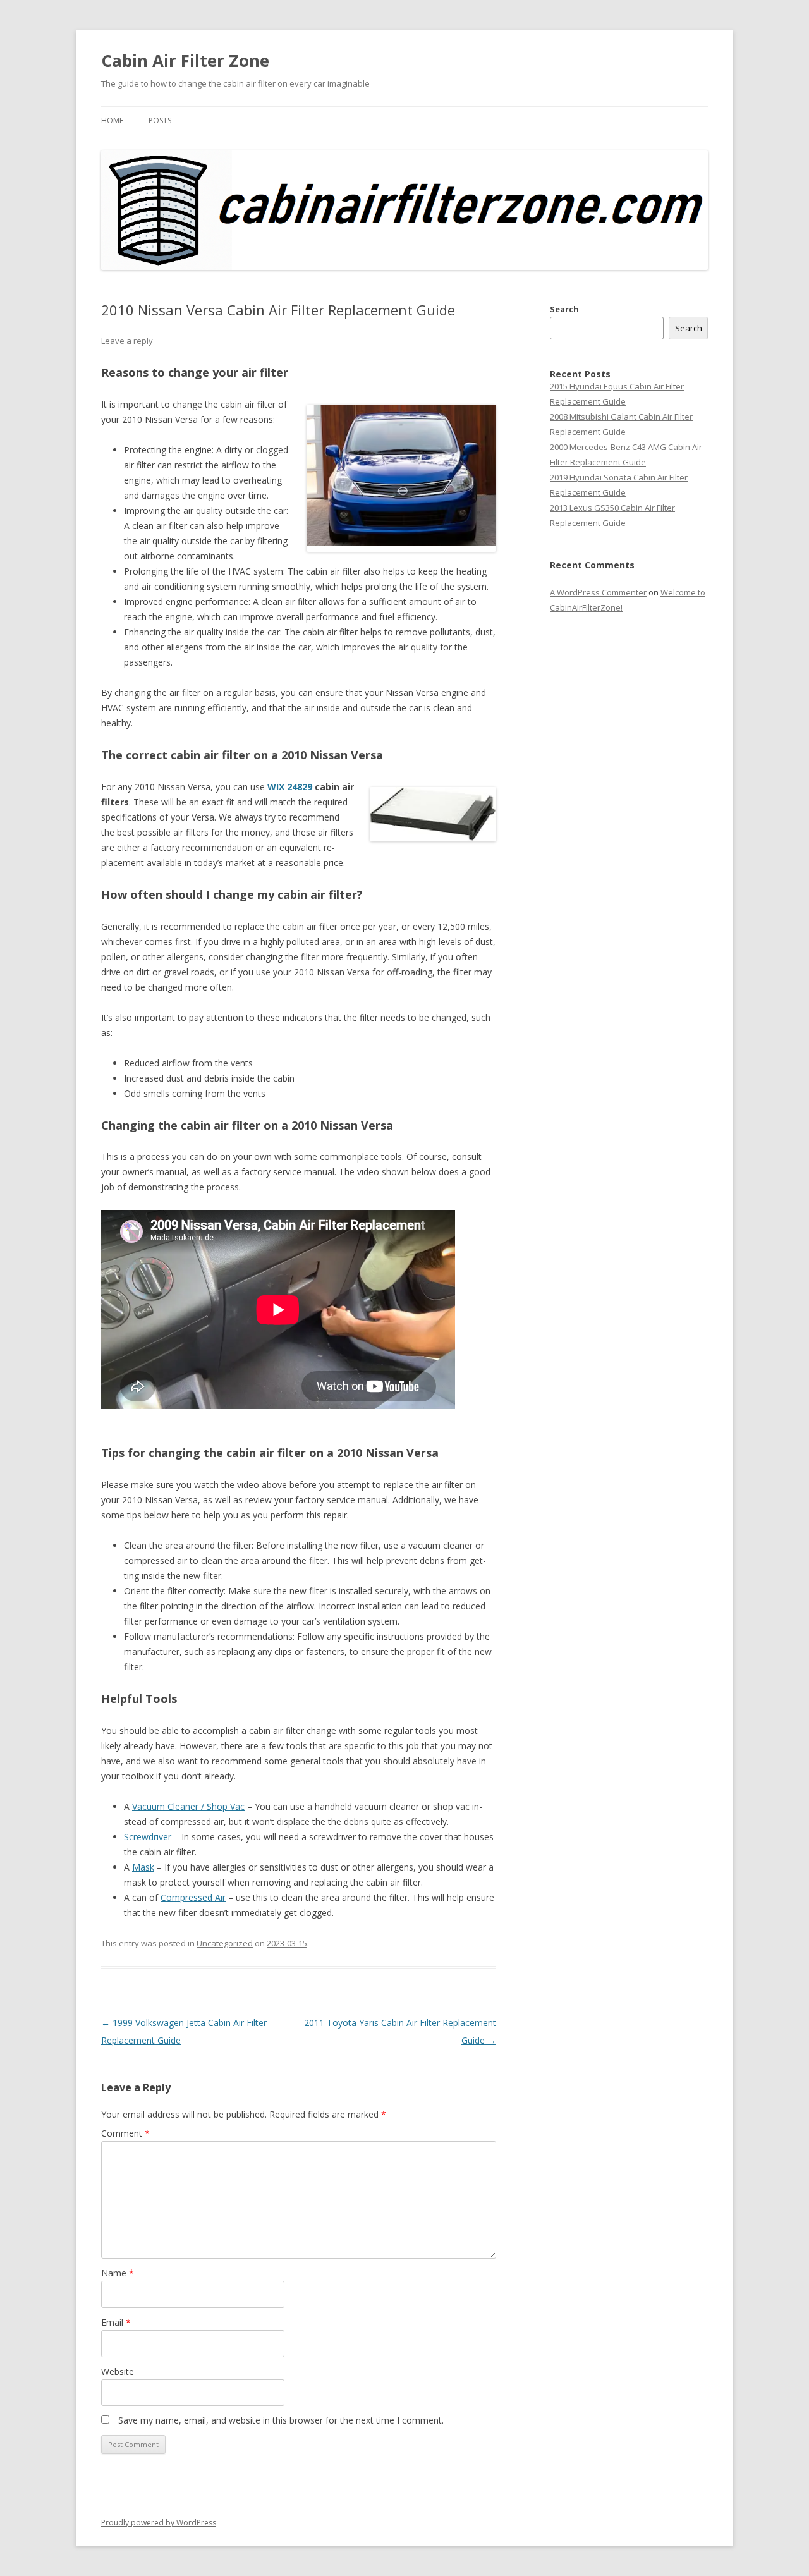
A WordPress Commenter (598, 592)
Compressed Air (193, 1897)
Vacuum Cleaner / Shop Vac (188, 1806)
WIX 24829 (290, 787)
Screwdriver (148, 1837)
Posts (160, 120)
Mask (143, 1867)
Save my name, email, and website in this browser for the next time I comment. (281, 2420)
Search (564, 309)
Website (118, 2372)
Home (112, 120)
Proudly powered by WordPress (159, 2523)
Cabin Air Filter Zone (185, 61)
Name (118, 2273)
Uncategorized (225, 1943)
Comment (125, 2133)
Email (116, 2322)
